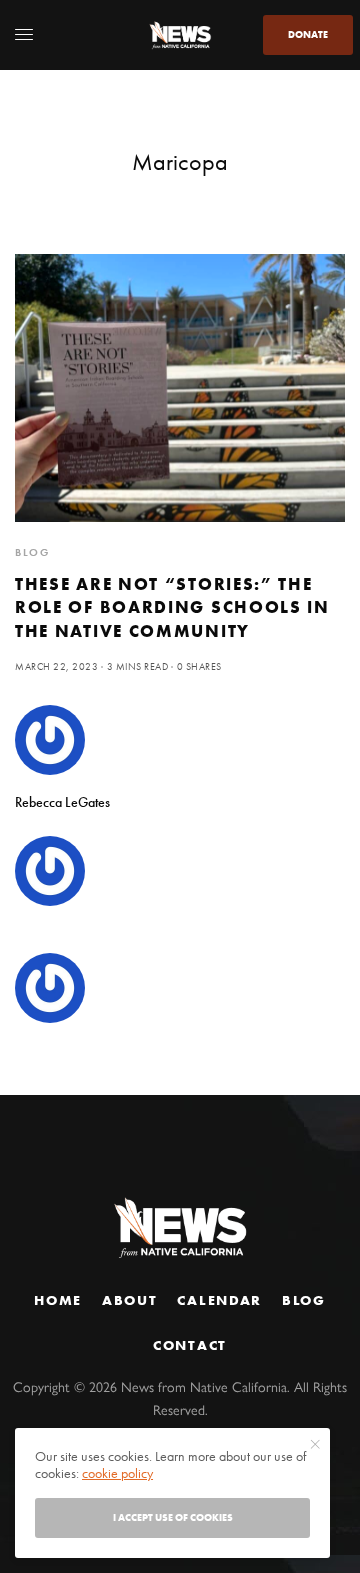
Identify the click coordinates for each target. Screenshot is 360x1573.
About (129, 1300)
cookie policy (117, 1473)
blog (32, 552)
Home (58, 1300)
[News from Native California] (180, 35)
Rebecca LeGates (62, 802)
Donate (308, 34)
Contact (190, 1345)
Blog (304, 1300)
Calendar (219, 1300)
